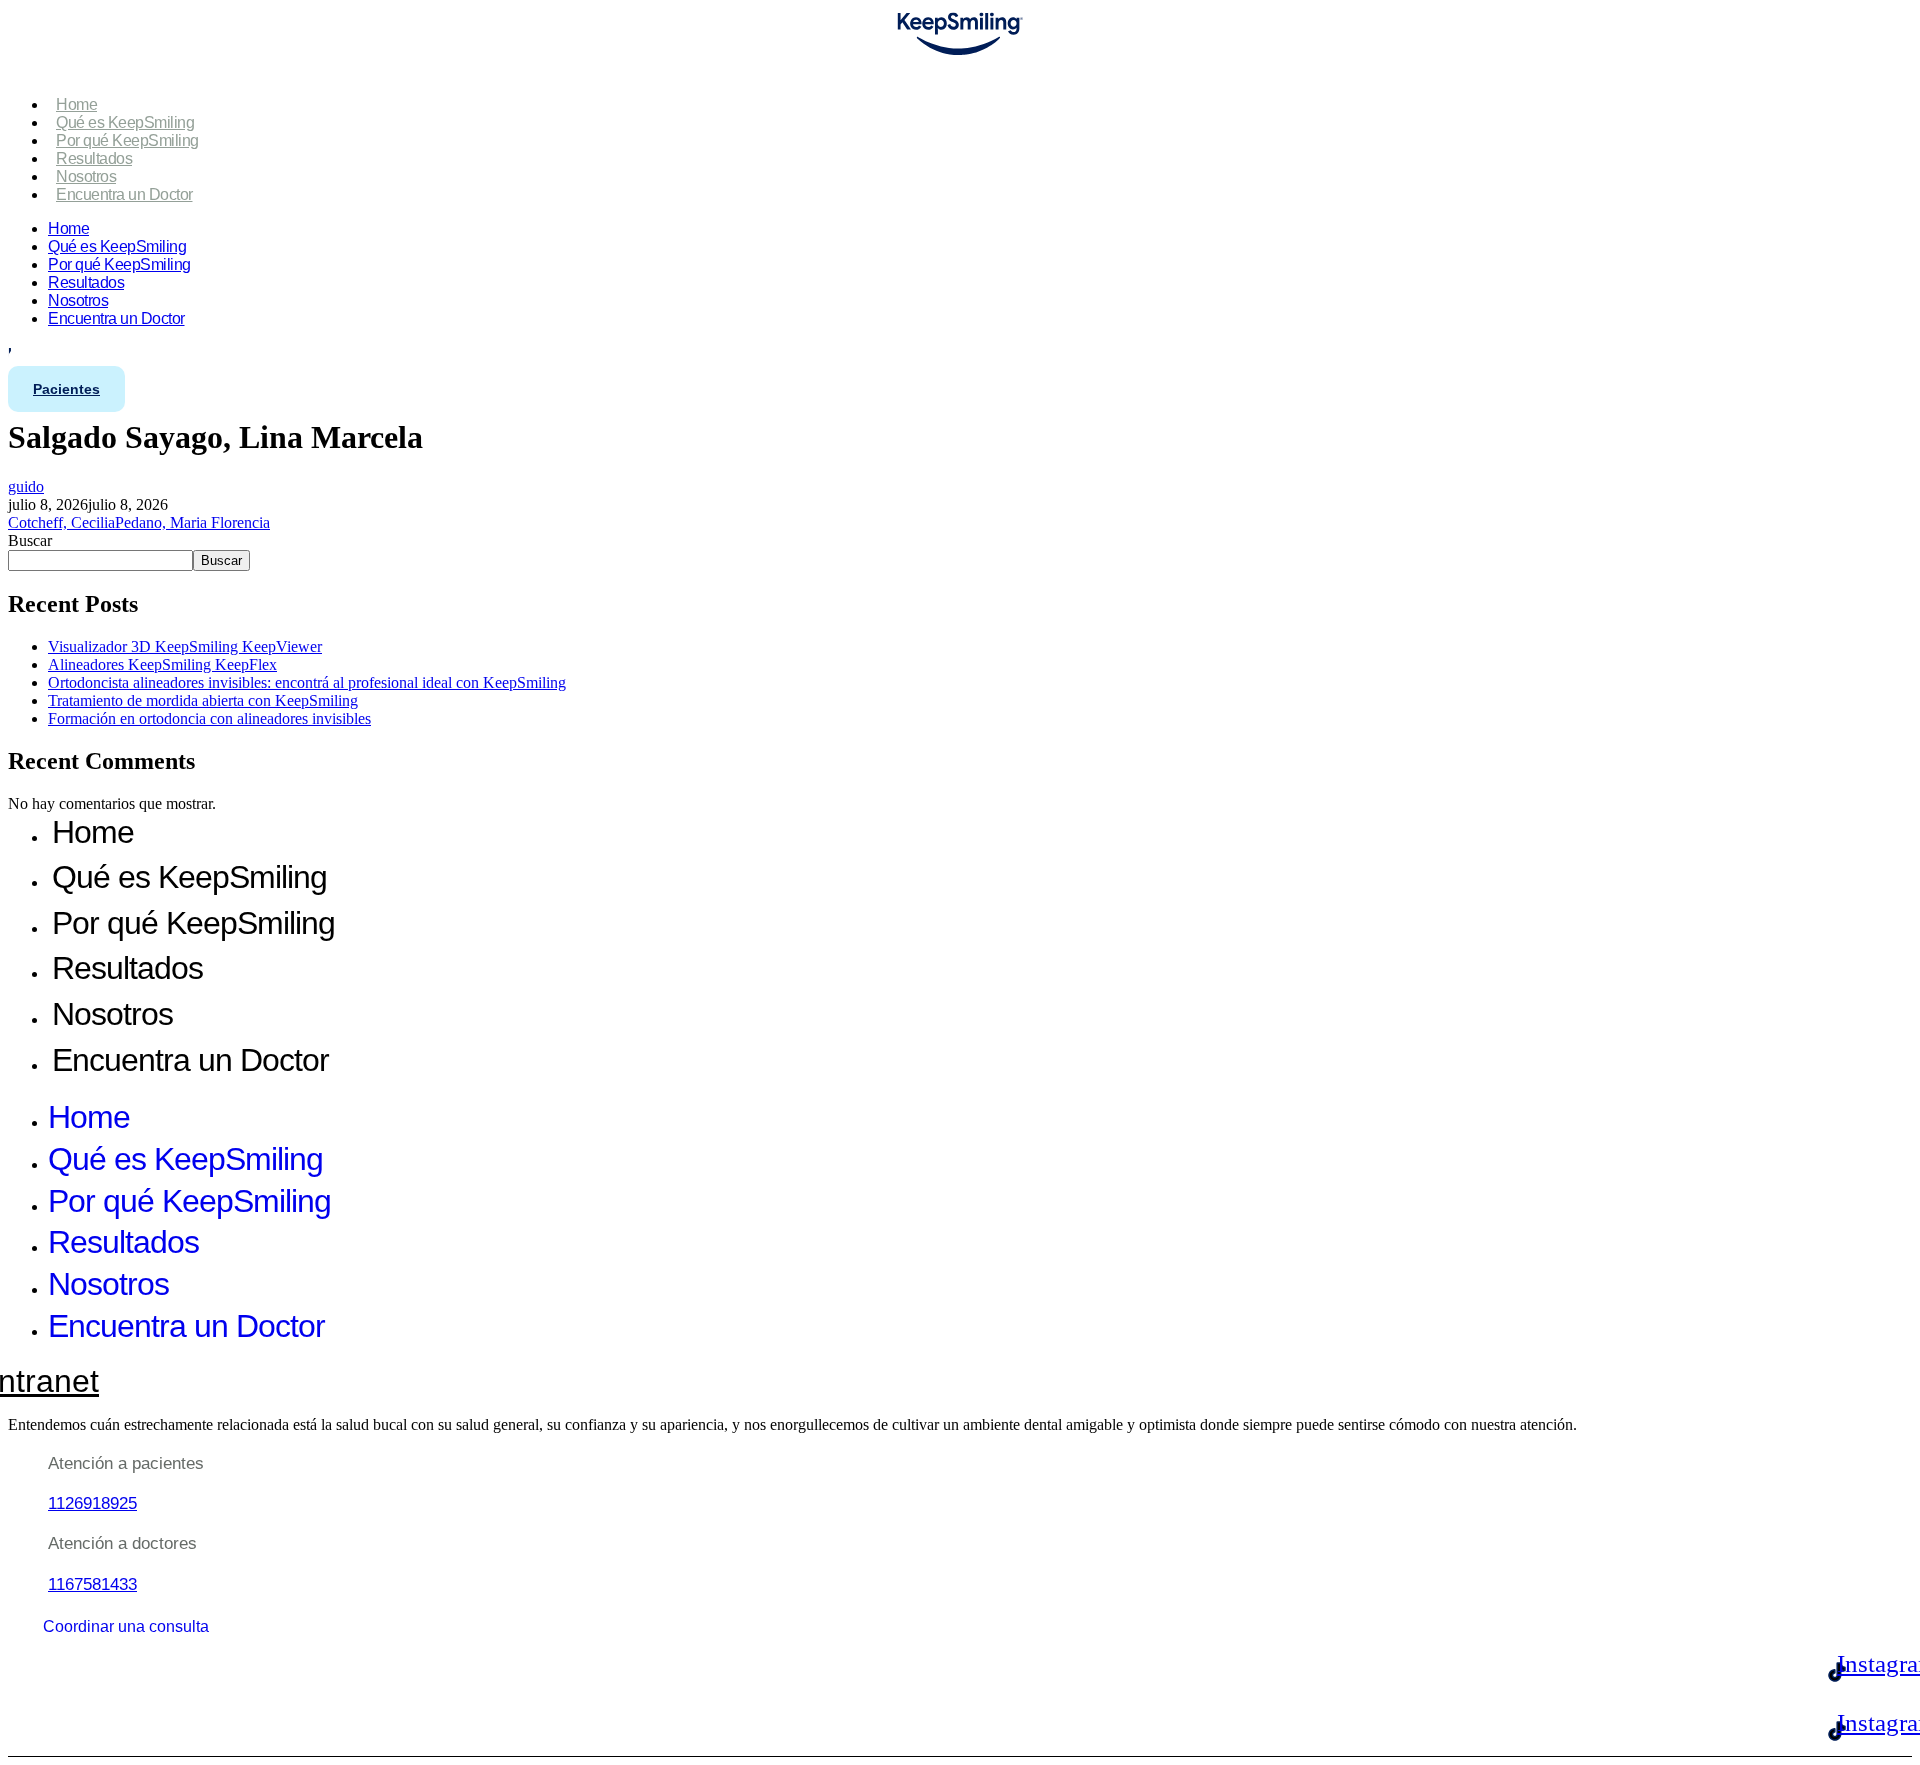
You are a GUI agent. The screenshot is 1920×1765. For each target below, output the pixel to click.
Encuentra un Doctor (124, 194)
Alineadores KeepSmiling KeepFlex (162, 664)
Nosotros (86, 176)
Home (76, 104)
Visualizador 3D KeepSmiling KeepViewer (185, 646)
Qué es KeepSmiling (125, 122)
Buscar (30, 540)
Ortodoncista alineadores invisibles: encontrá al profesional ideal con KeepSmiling (307, 682)
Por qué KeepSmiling (127, 140)
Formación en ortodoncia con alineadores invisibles (209, 718)
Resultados (94, 158)
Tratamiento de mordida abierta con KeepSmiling (203, 700)
